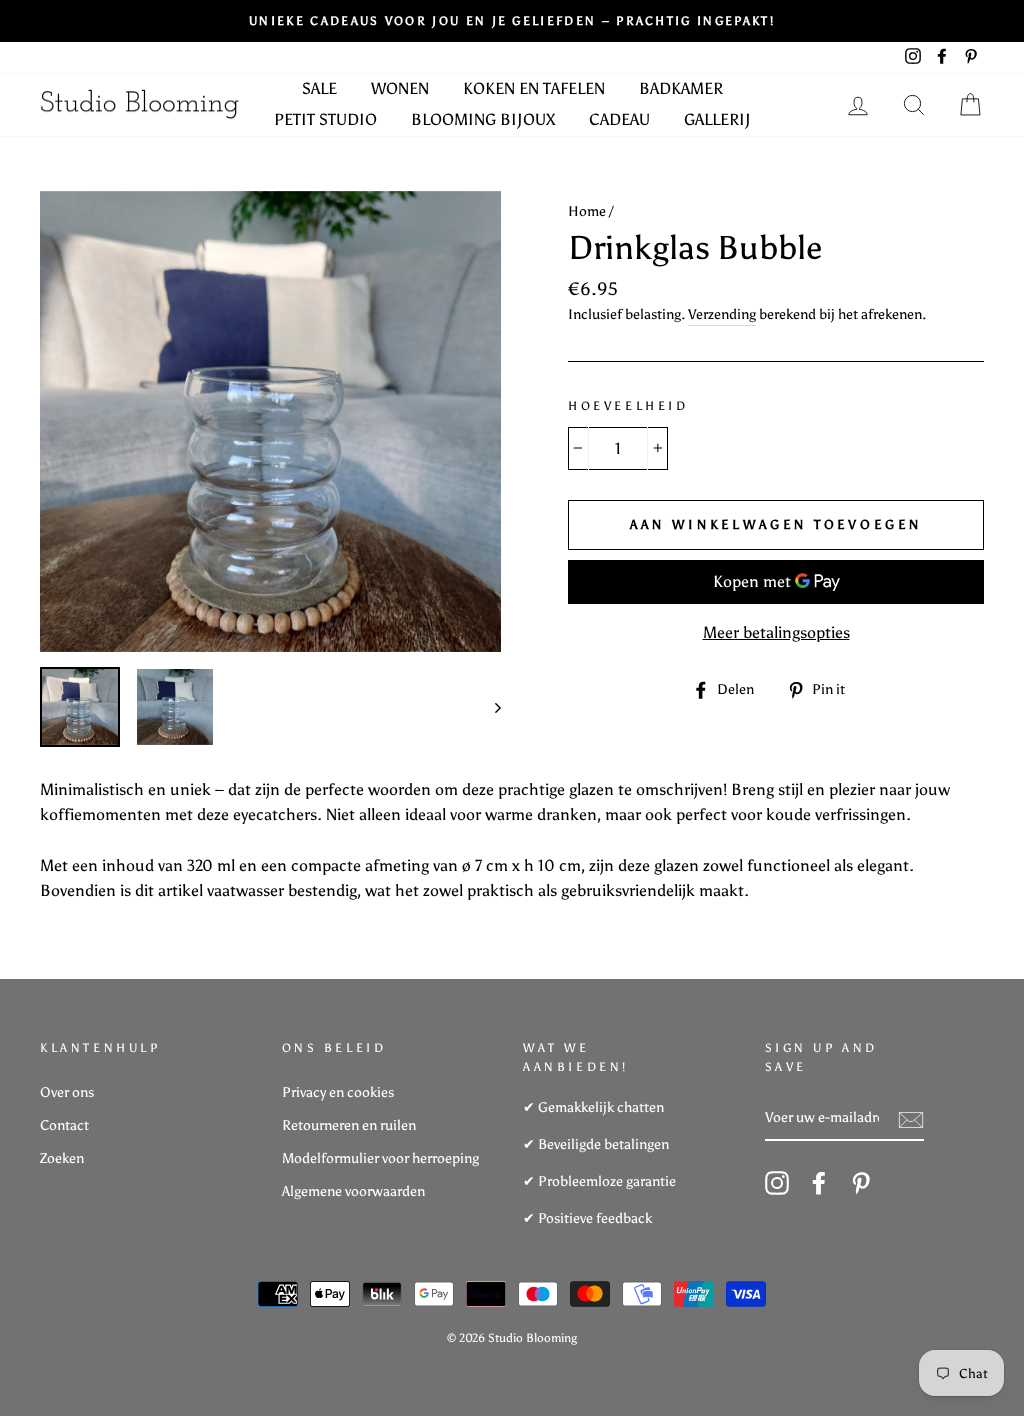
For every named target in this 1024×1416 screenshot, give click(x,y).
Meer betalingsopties (776, 632)
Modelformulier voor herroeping (380, 1158)
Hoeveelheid (628, 406)
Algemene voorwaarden (353, 1191)
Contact (64, 1125)
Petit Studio (325, 119)
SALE (319, 88)
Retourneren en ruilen (349, 1125)
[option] (512, 21)
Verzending (722, 314)
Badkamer (681, 88)
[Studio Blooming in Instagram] (777, 1183)
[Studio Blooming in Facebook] (819, 1183)
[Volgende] (488, 707)
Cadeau (619, 119)
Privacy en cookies (338, 1092)
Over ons (67, 1092)
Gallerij (717, 119)
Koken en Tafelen (534, 88)
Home (587, 211)
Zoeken (62, 1158)
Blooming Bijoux (483, 119)
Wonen (400, 88)
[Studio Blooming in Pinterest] (861, 1183)
